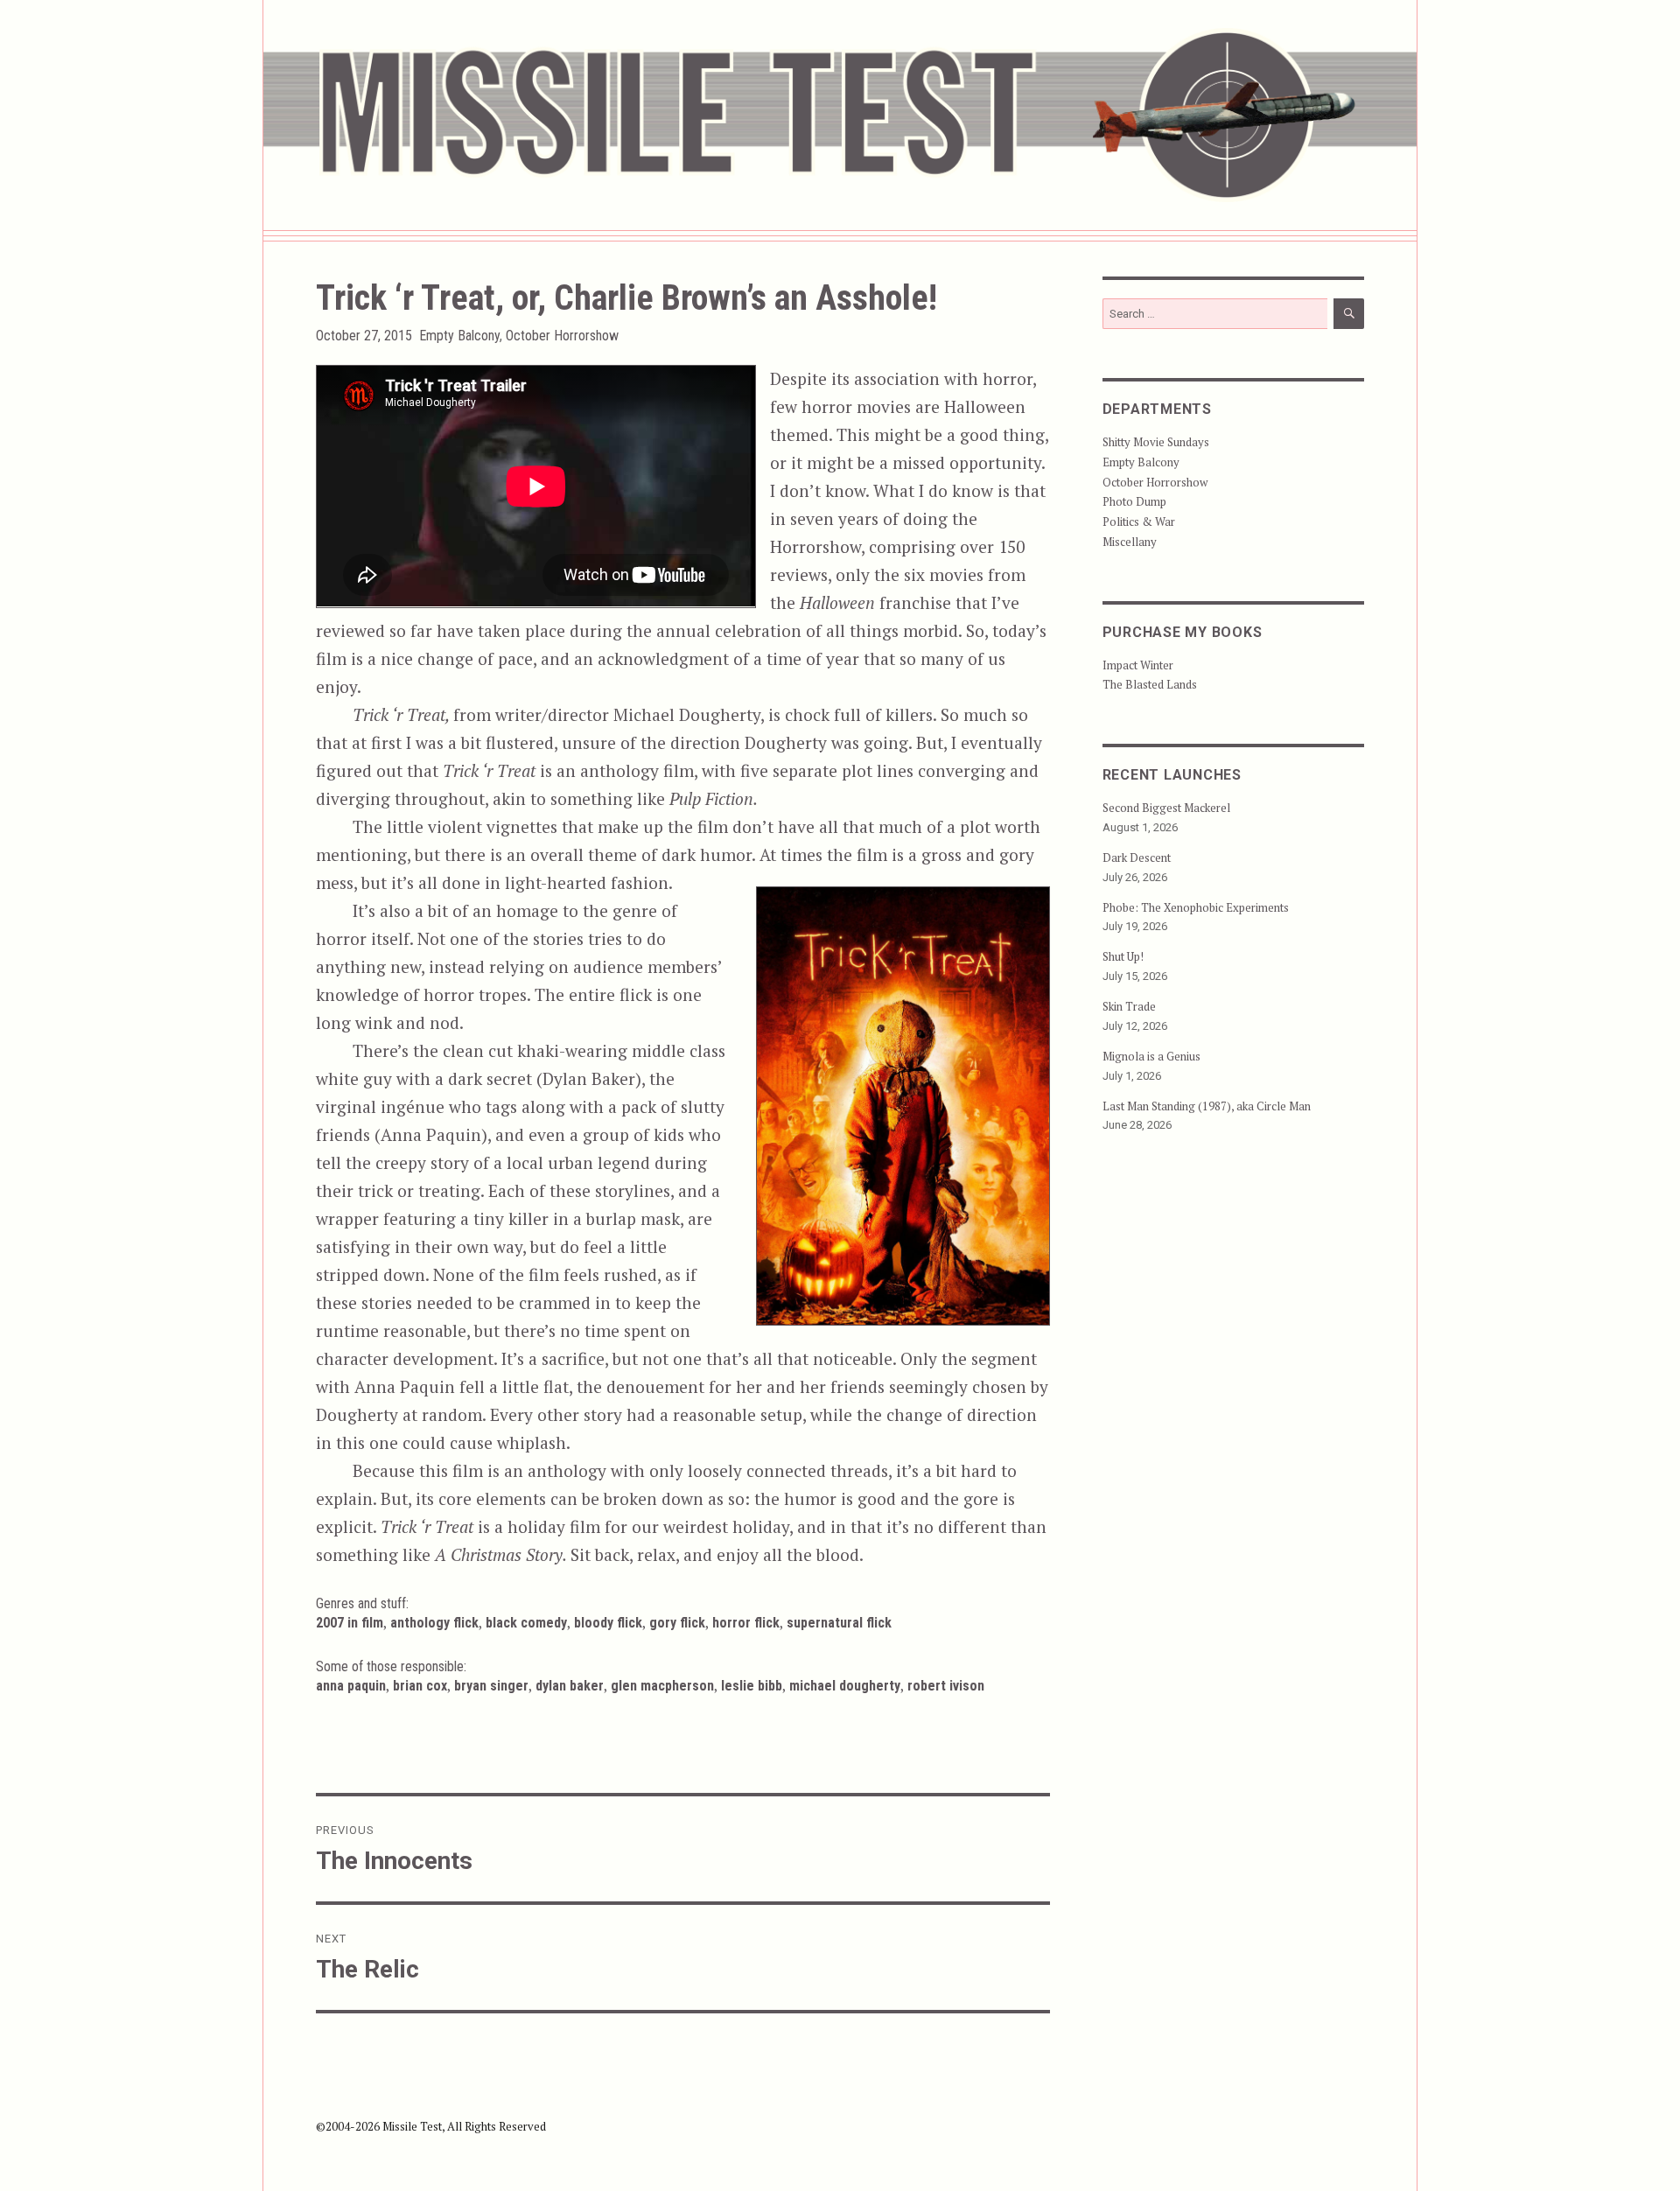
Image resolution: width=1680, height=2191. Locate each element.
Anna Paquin (351, 1686)
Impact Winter (1138, 665)
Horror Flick (746, 1623)
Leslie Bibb (752, 1686)
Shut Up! (1123, 956)
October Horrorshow (562, 336)
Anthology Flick (434, 1623)
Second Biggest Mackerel (1166, 808)
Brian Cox (420, 1686)
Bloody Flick (608, 1623)
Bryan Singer (491, 1686)
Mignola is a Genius (1151, 1056)
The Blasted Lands (1150, 684)
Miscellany (1130, 542)
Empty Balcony (459, 336)
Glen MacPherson (662, 1686)
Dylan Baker (570, 1686)
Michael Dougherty (845, 1686)
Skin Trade (1129, 1006)
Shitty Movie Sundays (1156, 442)
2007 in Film (350, 1623)
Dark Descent (1137, 857)
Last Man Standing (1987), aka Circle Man (1207, 1106)
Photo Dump (1134, 501)
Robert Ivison (946, 1686)
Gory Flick (677, 1623)
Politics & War (1139, 521)
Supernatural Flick (839, 1623)
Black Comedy (526, 1623)
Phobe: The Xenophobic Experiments (1196, 907)
